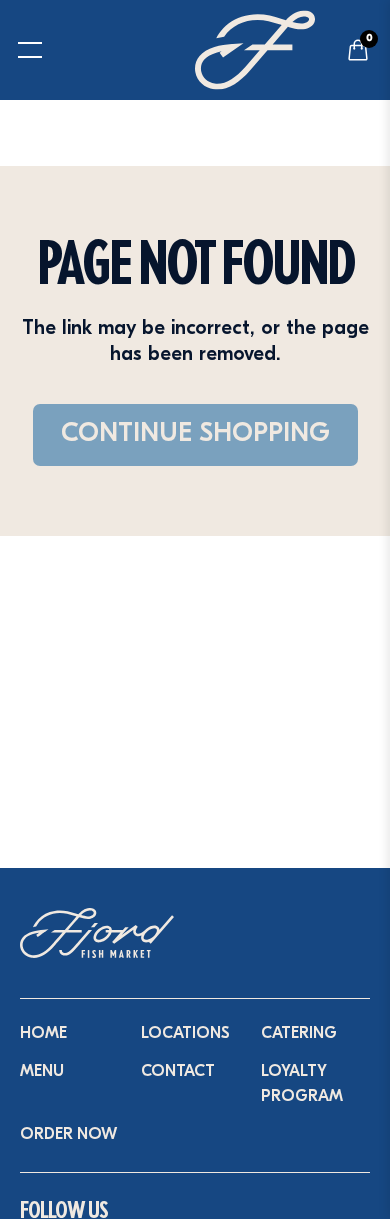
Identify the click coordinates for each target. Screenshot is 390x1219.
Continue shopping (195, 434)
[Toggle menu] (18, 50)
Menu (42, 1072)
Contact (178, 1072)
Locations (185, 1034)
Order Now (68, 1135)
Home (43, 1034)
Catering (299, 1034)
